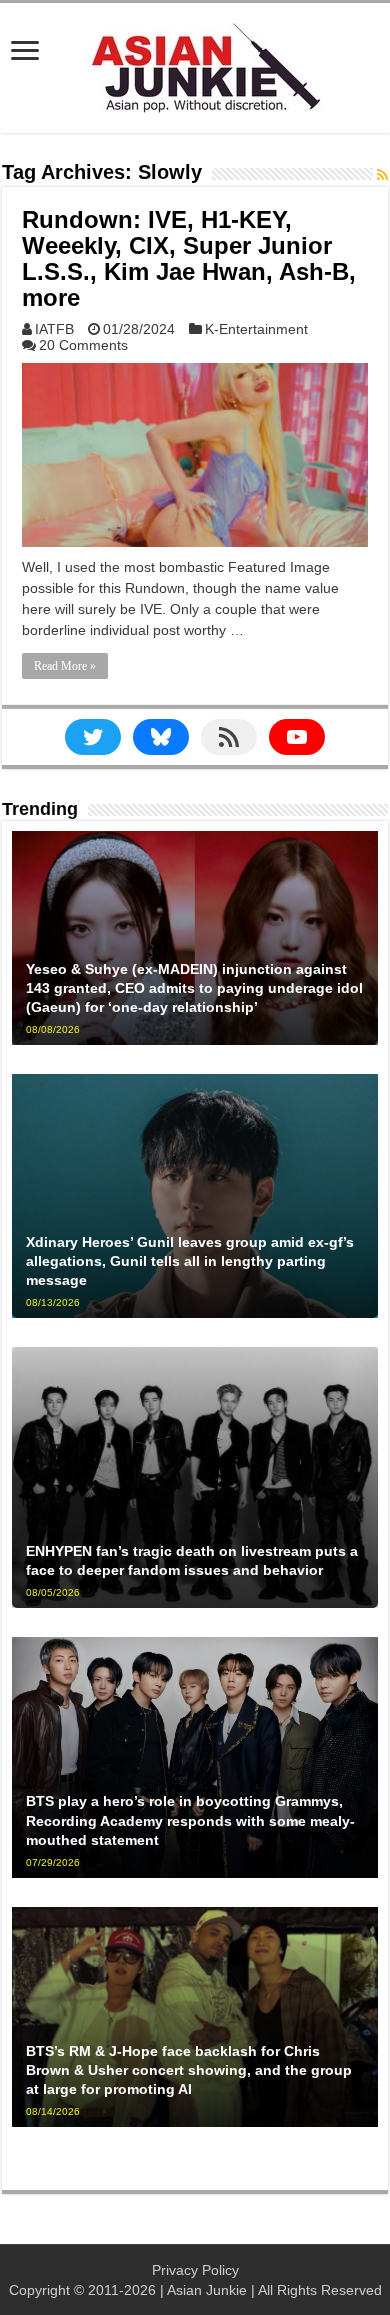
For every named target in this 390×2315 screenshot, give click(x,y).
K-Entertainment (256, 329)
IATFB (54, 329)
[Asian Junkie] (195, 64)
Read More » (65, 666)
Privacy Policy (195, 2270)
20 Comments (83, 345)
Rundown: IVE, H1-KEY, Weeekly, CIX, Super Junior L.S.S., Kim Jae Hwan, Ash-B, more (189, 258)
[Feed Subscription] (382, 175)
